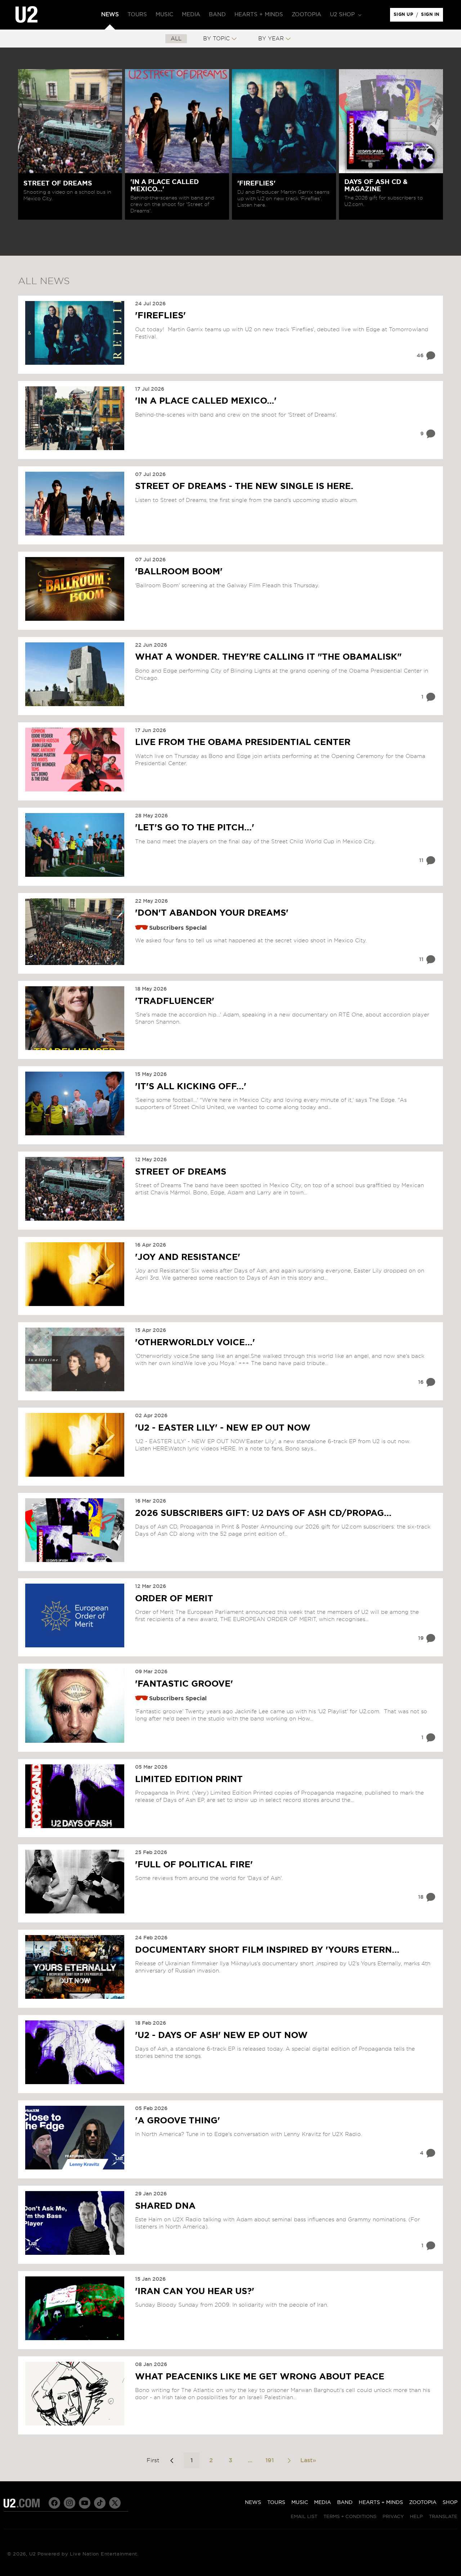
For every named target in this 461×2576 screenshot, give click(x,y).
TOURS (276, 2503)
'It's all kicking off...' (191, 1087)
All (176, 39)
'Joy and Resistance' (188, 1257)
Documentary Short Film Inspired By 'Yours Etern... (267, 1950)
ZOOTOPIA (423, 2503)
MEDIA (323, 2503)
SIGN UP (405, 16)
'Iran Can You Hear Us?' (195, 2292)
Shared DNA (165, 2206)
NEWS (253, 2503)
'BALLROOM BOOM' (179, 572)
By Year (271, 39)
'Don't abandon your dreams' (212, 913)
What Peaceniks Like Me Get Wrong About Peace (260, 2377)
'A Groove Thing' (178, 2121)
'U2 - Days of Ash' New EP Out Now (221, 2036)
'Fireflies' (160, 316)
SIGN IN (432, 16)
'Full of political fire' (194, 1865)
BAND (345, 2503)
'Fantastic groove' (184, 1684)
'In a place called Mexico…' (206, 401)
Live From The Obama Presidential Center (243, 742)
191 (270, 2460)
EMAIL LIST (304, 2517)
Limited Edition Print (189, 1780)
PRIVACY (393, 2517)
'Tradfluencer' (175, 1001)
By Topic (216, 39)
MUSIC (300, 2503)
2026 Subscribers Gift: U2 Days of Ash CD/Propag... (263, 1513)
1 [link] (192, 2460)
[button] (345, 15)
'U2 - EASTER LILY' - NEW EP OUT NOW (223, 1428)
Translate (443, 2517)
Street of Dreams (181, 1172)
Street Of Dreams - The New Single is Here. (244, 486)
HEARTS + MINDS (381, 2503)
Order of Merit (174, 1599)
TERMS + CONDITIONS (350, 2517)
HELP (416, 2517)
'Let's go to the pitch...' (195, 828)
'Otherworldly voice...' (195, 1343)
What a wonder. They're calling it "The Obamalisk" (268, 657)
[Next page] (289, 2460)
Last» (308, 2460)
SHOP (450, 2503)
